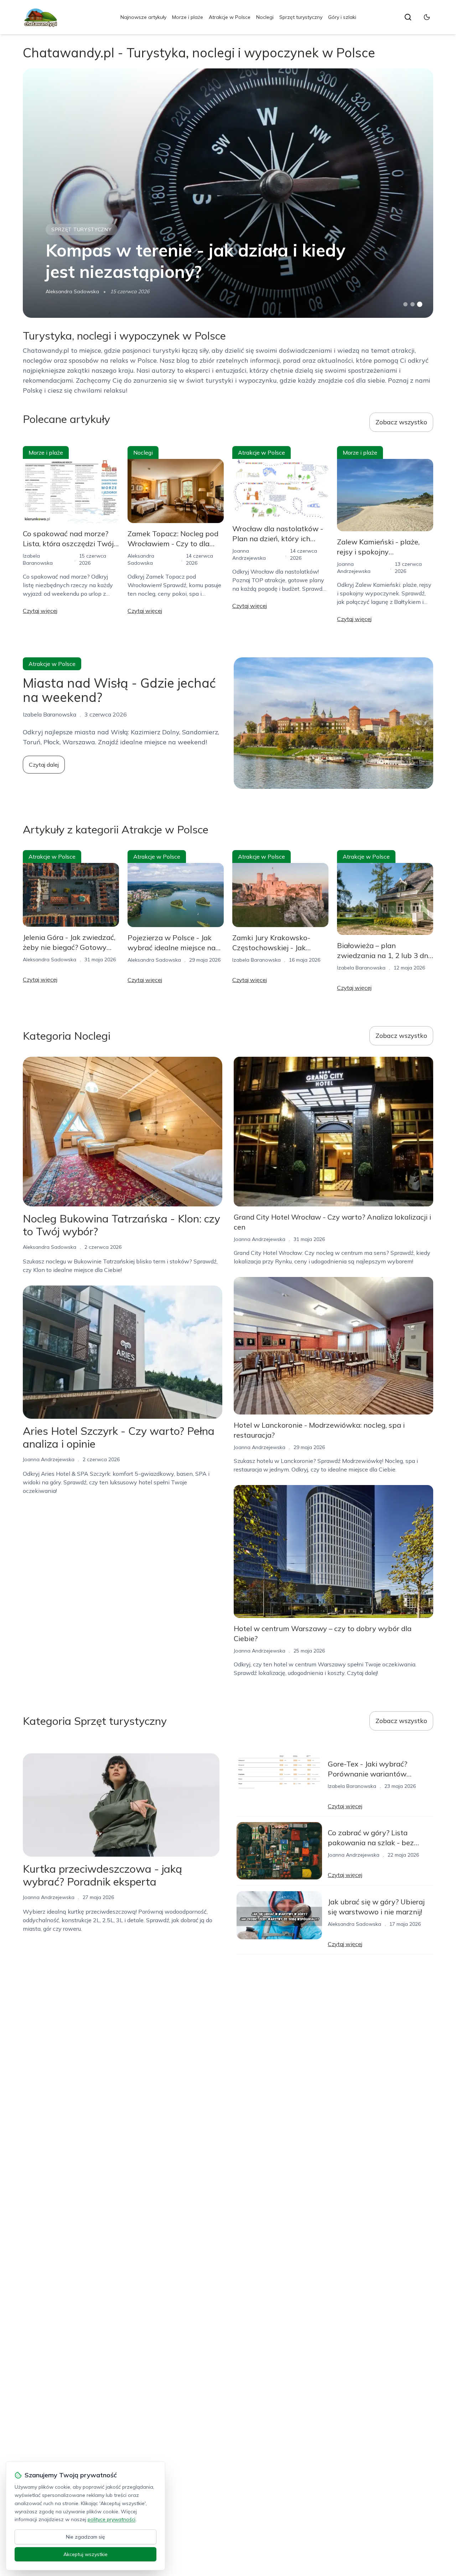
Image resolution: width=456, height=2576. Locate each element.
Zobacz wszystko (401, 422)
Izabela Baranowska (256, 960)
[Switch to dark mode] (427, 17)
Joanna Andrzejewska (49, 1459)
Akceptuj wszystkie (85, 2554)
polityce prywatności (112, 2519)
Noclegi (265, 17)
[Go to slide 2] (413, 304)
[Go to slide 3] (420, 304)
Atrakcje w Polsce (230, 17)
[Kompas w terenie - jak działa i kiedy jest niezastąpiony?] (228, 193)
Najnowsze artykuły (143, 17)
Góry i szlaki (342, 17)
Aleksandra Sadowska (72, 291)
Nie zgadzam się (85, 2537)
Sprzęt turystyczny (301, 17)
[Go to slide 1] (405, 304)
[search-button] (408, 17)
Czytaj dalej (44, 765)
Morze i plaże (188, 17)
